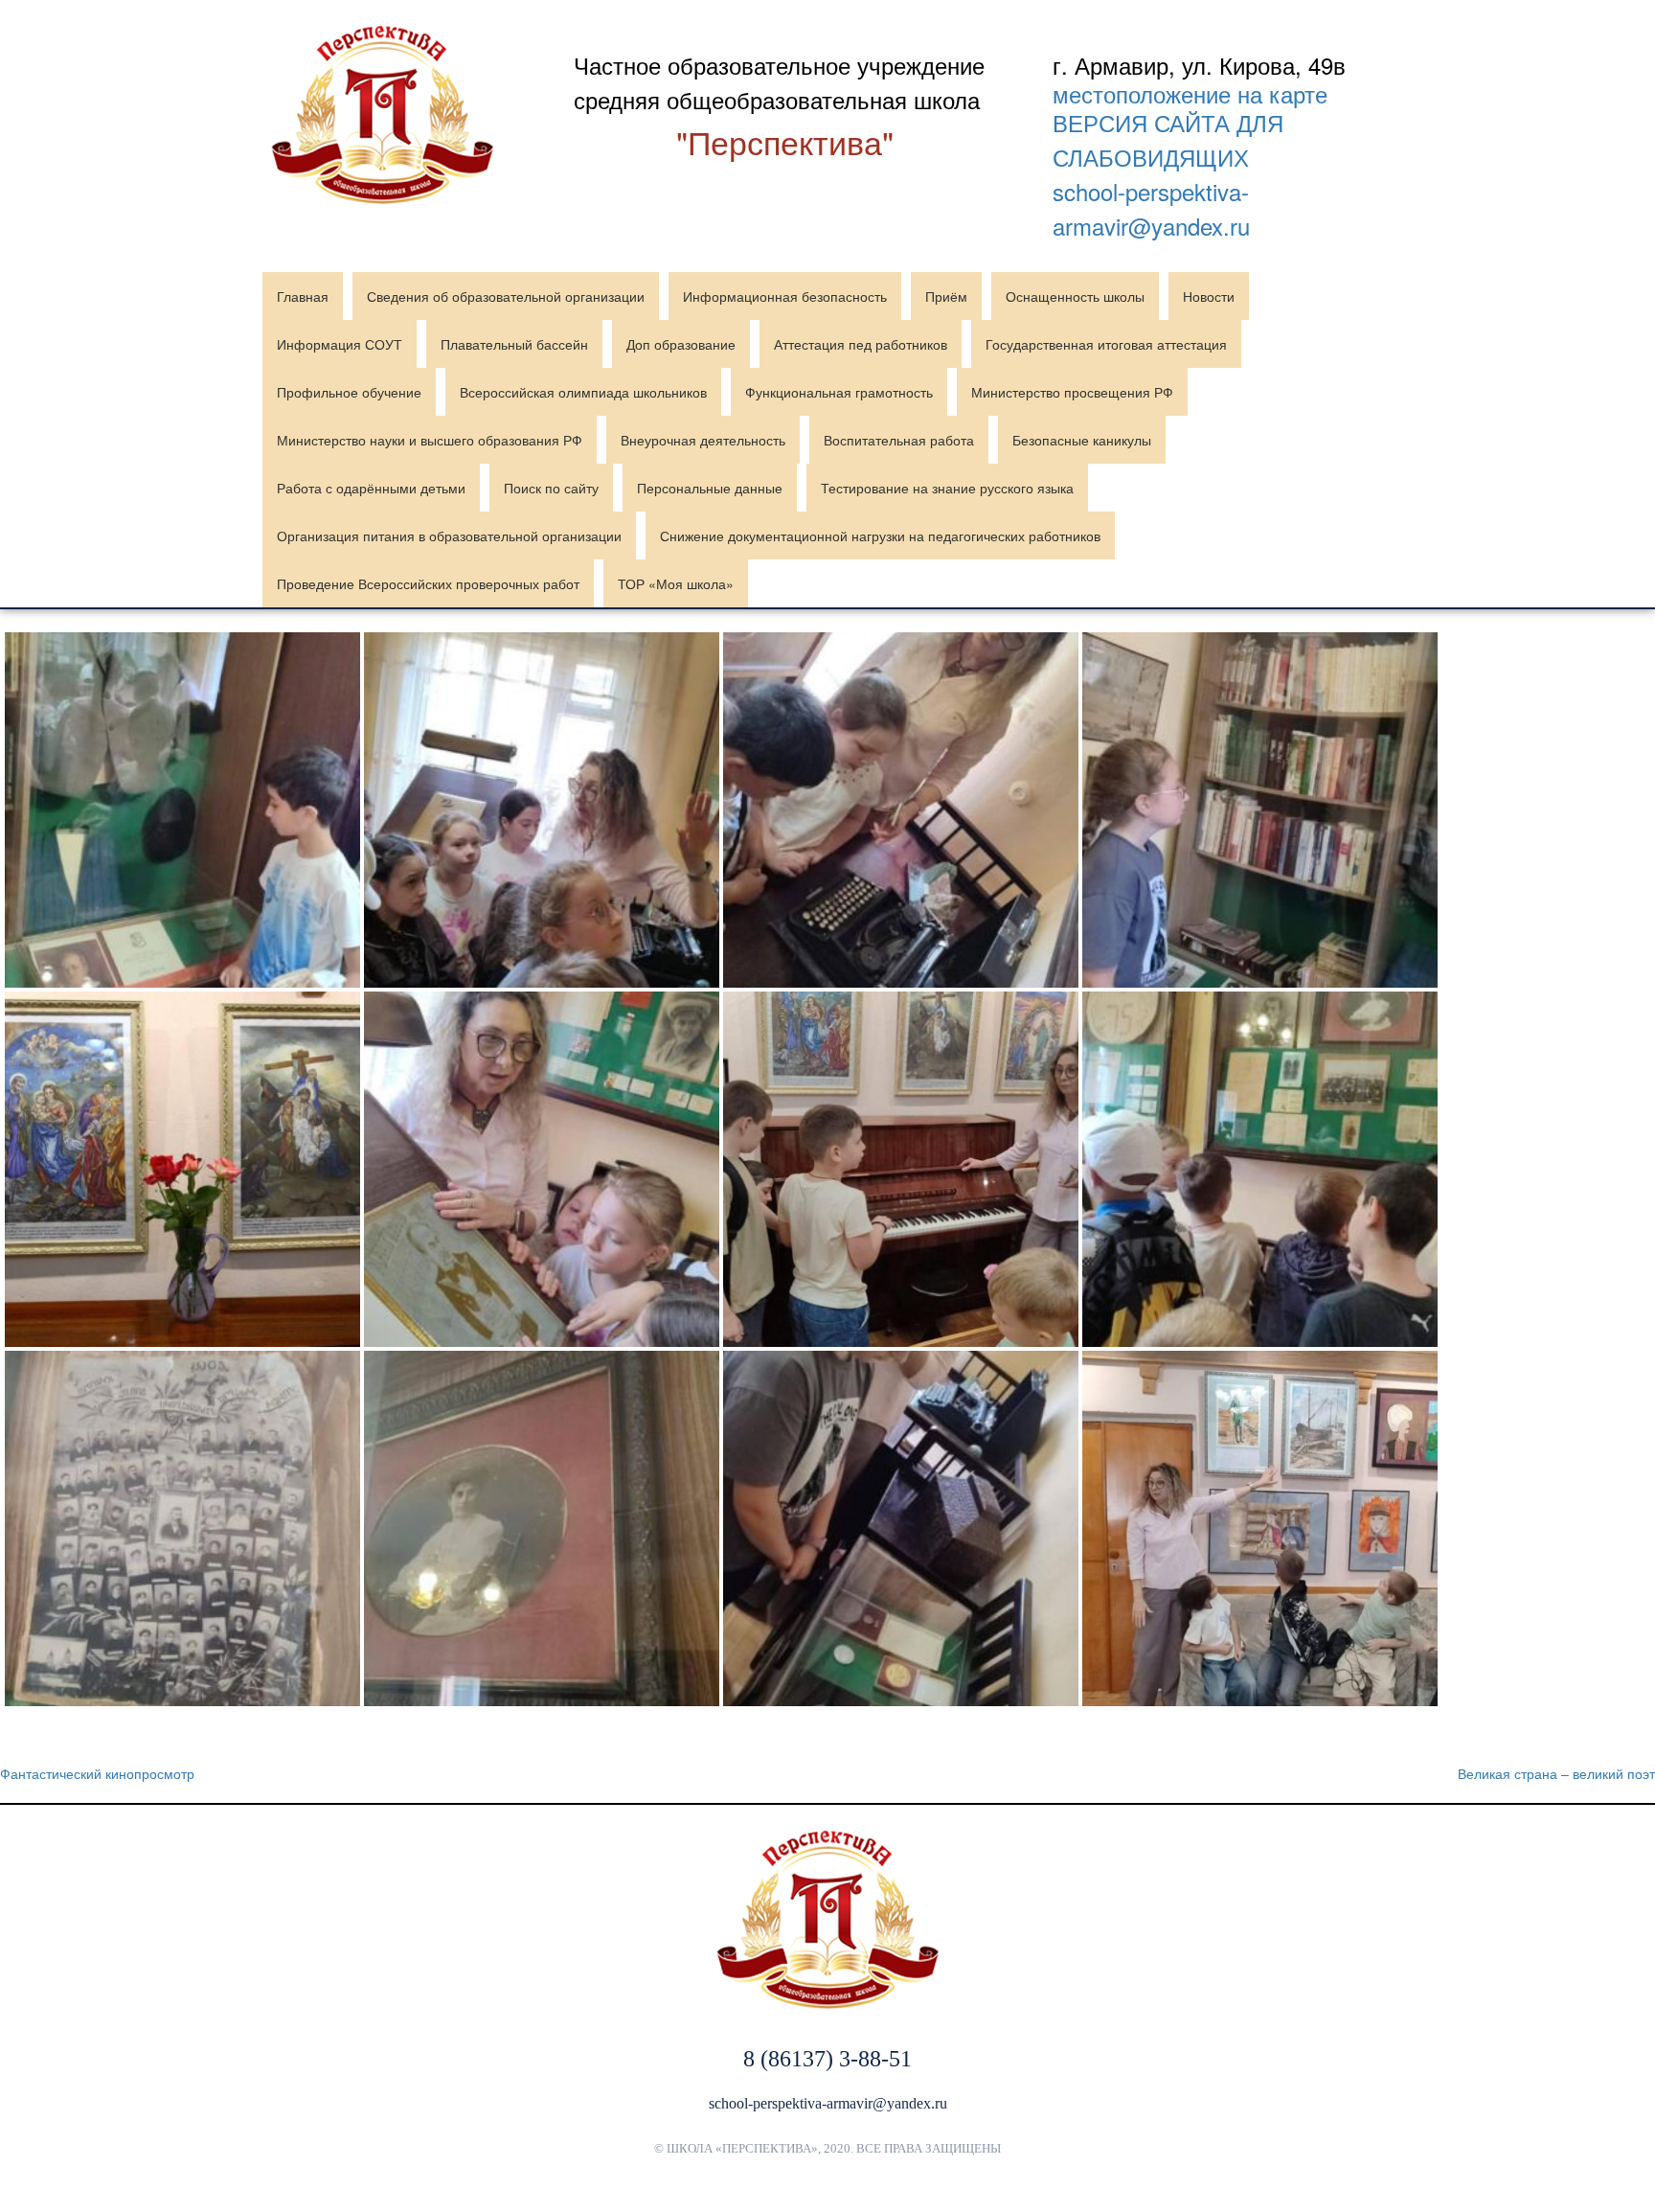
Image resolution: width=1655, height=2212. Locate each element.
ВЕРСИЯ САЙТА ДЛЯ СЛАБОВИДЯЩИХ (1168, 139)
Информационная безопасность (785, 296)
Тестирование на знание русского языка (947, 488)
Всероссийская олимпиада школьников (583, 392)
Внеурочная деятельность (703, 440)
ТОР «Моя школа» (676, 583)
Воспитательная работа (899, 440)
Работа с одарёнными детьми (371, 488)
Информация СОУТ (340, 344)
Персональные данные (710, 488)
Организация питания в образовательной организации (449, 536)
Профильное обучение (349, 392)
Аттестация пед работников (861, 344)
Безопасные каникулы (1082, 440)
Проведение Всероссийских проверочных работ (428, 583)
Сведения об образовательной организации (506, 296)
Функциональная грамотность (839, 392)
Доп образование (681, 344)
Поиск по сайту (551, 488)
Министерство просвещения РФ (1072, 392)
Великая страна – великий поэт (1556, 1773)
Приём (946, 296)
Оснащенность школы (1075, 296)
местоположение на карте (1190, 94)
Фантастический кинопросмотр (97, 1773)
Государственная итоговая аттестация (1106, 344)
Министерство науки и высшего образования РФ (430, 440)
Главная (303, 296)
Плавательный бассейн (514, 344)
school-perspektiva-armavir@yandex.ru (1151, 208)
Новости (1209, 296)
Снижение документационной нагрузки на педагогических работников (880, 536)
